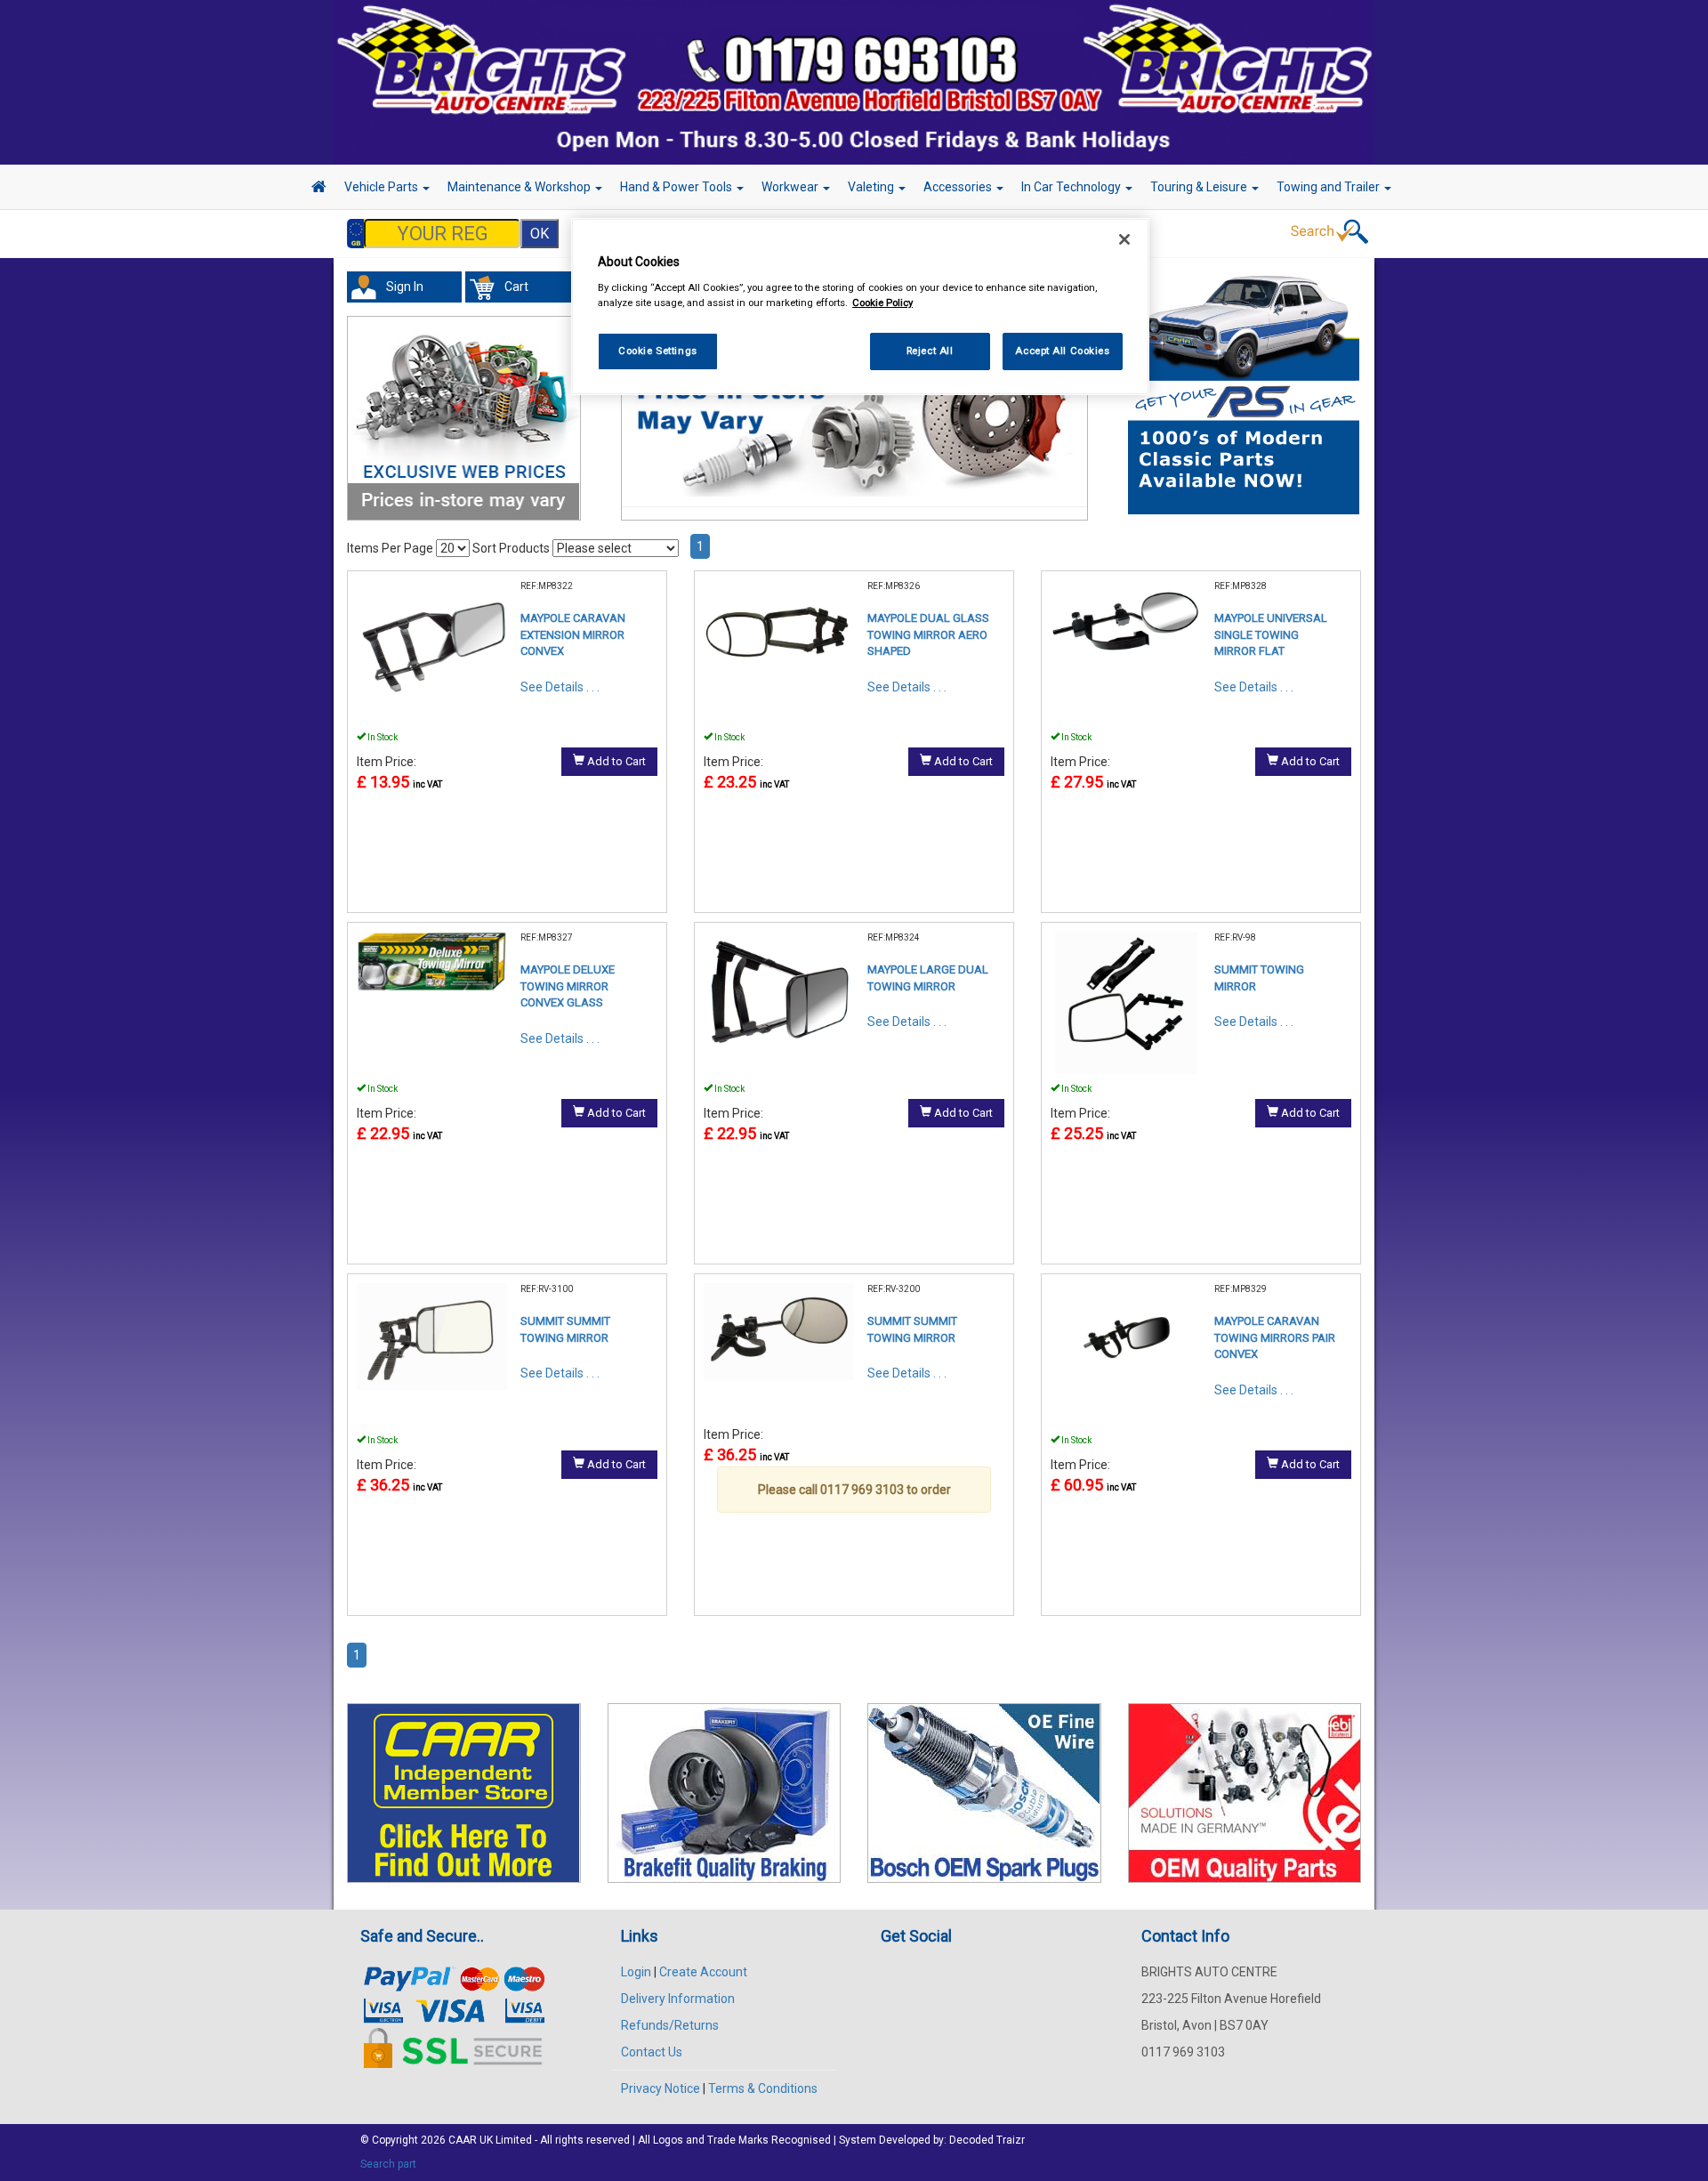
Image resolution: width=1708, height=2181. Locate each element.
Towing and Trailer (1329, 187)
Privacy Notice (661, 2088)
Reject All (930, 351)
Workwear (791, 187)
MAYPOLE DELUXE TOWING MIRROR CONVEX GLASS (568, 986)
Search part (388, 2164)
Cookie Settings (658, 351)
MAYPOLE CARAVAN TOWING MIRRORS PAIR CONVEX (1275, 1337)
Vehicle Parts (383, 187)
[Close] (1124, 239)
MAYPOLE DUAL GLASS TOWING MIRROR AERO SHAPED (928, 634)
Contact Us (652, 2052)
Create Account (703, 1972)
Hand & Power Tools (677, 187)
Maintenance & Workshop (520, 187)
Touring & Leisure (1200, 187)
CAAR (463, 2140)
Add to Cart (615, 761)
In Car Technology (1072, 187)
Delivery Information (678, 1999)
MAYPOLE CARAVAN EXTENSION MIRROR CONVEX (573, 634)
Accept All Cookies (1062, 351)
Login (636, 1972)
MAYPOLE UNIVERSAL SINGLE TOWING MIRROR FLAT (1271, 634)
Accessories (959, 187)
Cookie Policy (882, 303)
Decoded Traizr (987, 2140)
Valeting (872, 187)
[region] (860, 307)
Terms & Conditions (763, 2088)
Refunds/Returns (670, 2025)
